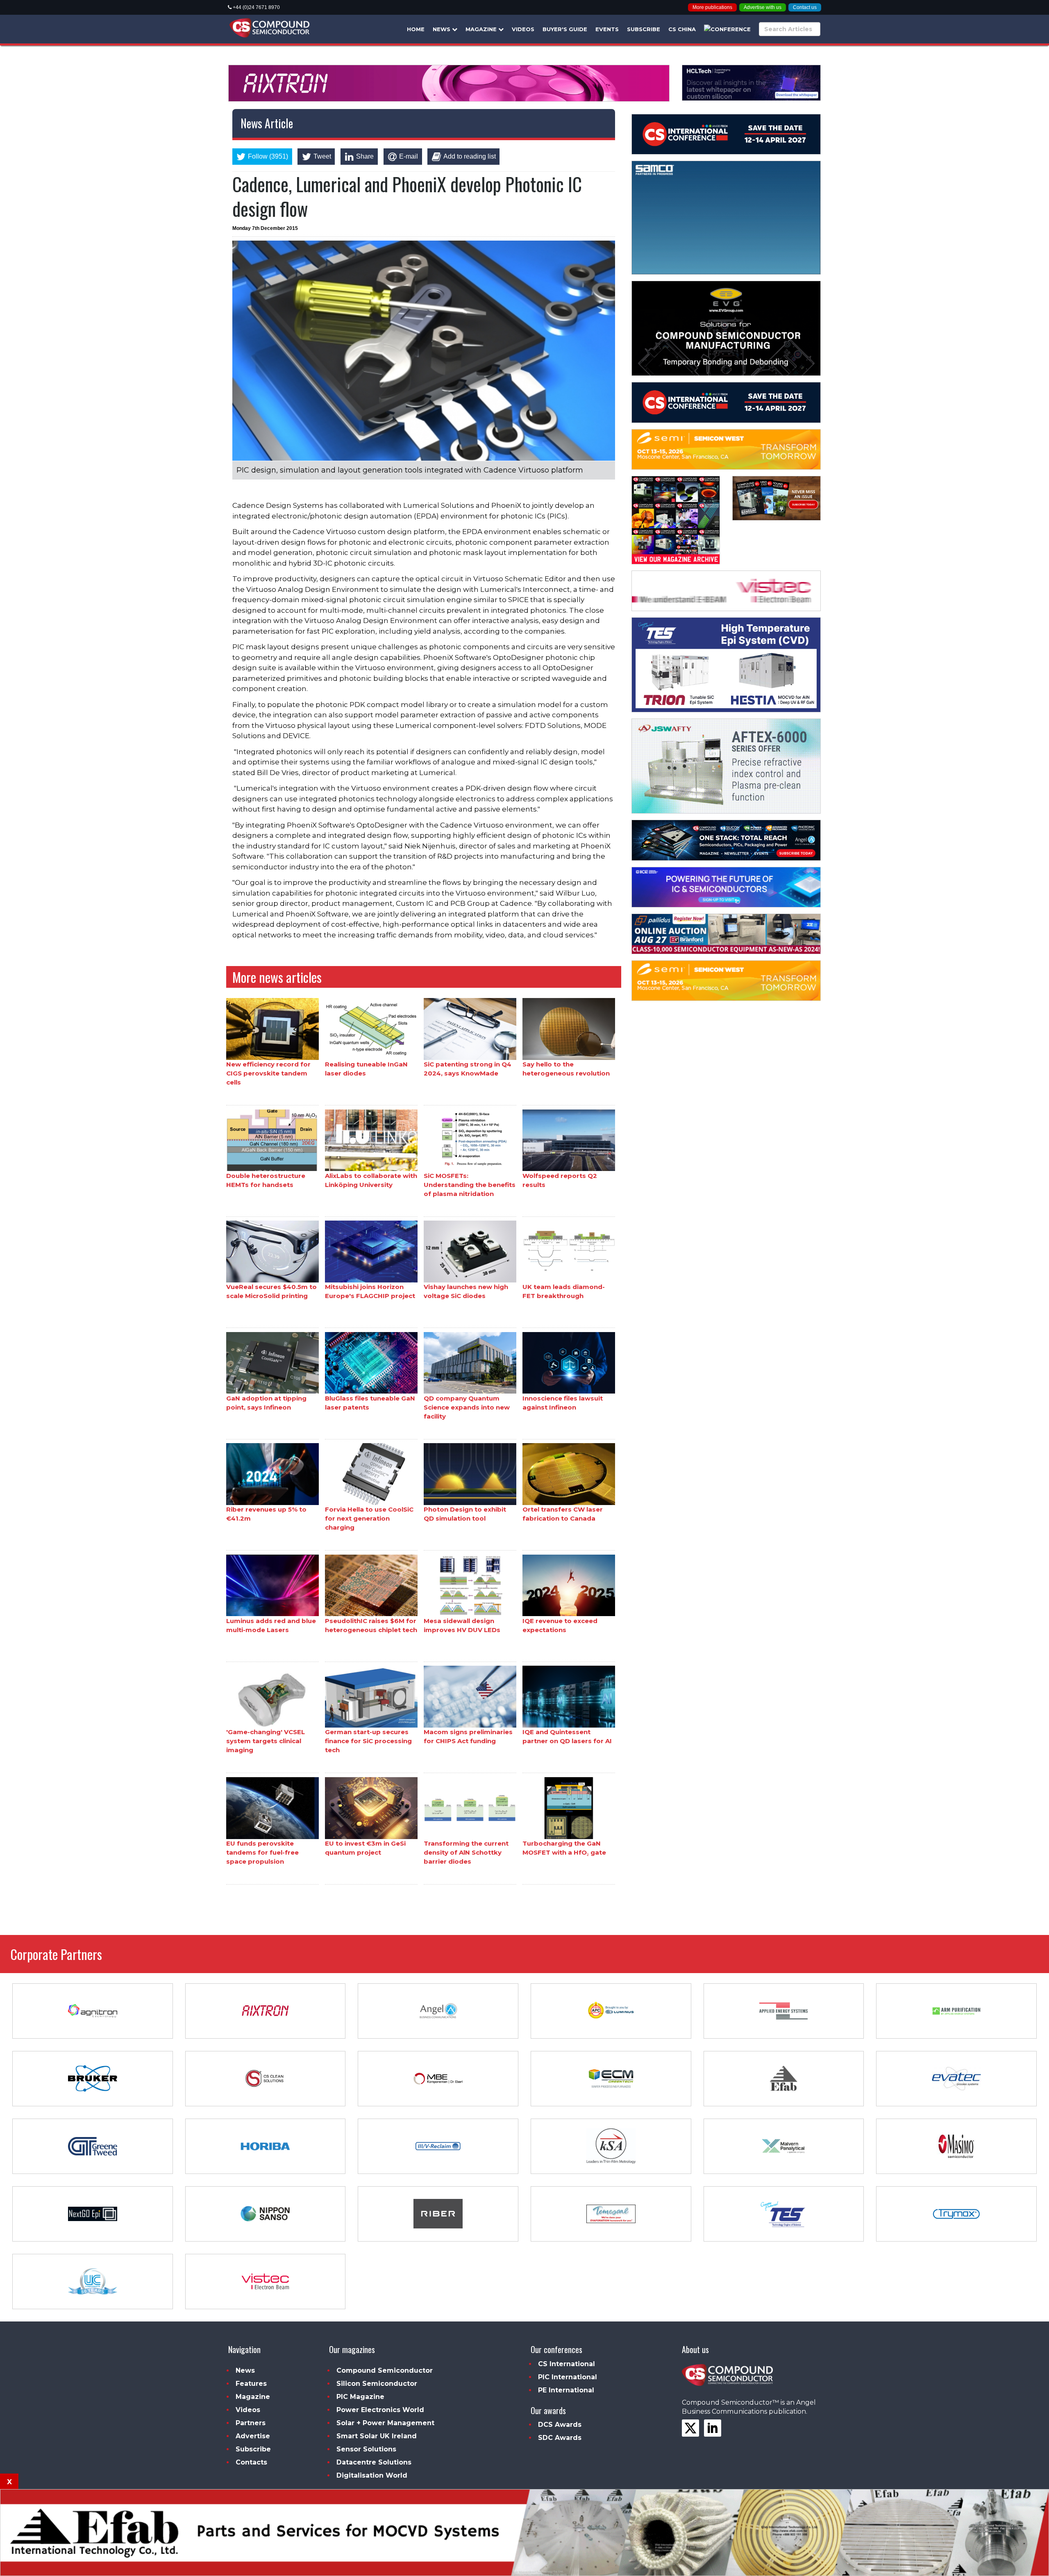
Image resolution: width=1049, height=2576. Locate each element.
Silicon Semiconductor (377, 2384)
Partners (251, 2423)
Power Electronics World (380, 2410)
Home (416, 29)
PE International (566, 2390)
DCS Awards (560, 2425)
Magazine (482, 29)
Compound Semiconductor (385, 2370)
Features (251, 2384)
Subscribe (644, 29)
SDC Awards (560, 2438)
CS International (567, 2364)
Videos (523, 29)
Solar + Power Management (385, 2423)
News (442, 29)
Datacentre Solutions (374, 2462)
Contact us (805, 7)
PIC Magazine (360, 2397)
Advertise (253, 2436)
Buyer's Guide (565, 29)
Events (607, 29)
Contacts (251, 2462)
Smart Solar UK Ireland (377, 2436)
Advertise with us (763, 7)
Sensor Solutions (366, 2449)
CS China (682, 29)
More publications (712, 7)
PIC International (568, 2377)
